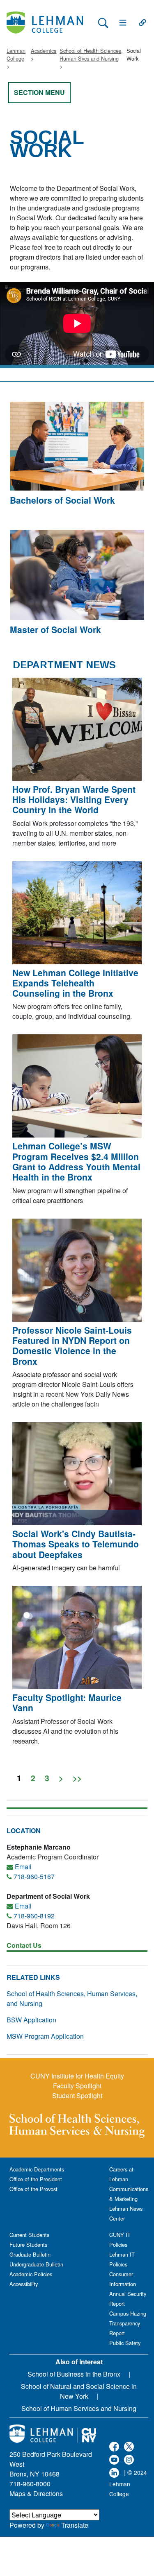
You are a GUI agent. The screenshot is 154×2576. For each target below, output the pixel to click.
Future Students (28, 2245)
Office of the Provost (33, 2189)
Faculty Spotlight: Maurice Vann (67, 1702)
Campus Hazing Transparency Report (128, 2323)
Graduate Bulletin (30, 2254)
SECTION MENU (39, 92)
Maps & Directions (36, 2493)
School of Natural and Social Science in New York (79, 2391)
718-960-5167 (34, 1876)
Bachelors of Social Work (62, 500)
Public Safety (125, 2343)
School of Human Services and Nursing (79, 2408)
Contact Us (24, 1945)
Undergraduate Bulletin (36, 2264)
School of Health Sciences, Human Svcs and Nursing (91, 54)
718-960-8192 (34, 1916)
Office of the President (36, 2179)
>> (77, 1778)
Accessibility (24, 2284)
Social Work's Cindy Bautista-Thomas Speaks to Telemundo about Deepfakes (76, 1544)
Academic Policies (31, 2274)
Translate (75, 2525)
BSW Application (31, 2020)
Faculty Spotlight (77, 2086)
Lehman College (16, 54)
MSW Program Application (45, 2036)
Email (23, 1867)
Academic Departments (37, 2169)
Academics (44, 51)
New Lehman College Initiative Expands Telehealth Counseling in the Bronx (75, 983)
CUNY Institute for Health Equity (77, 2076)
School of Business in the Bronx (74, 2374)
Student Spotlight (77, 2095)
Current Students (29, 2235)
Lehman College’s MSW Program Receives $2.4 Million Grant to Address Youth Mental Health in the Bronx (76, 1161)
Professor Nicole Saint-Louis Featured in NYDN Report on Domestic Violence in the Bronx (72, 1346)
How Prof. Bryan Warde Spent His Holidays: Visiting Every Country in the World (74, 799)
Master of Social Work (55, 629)
